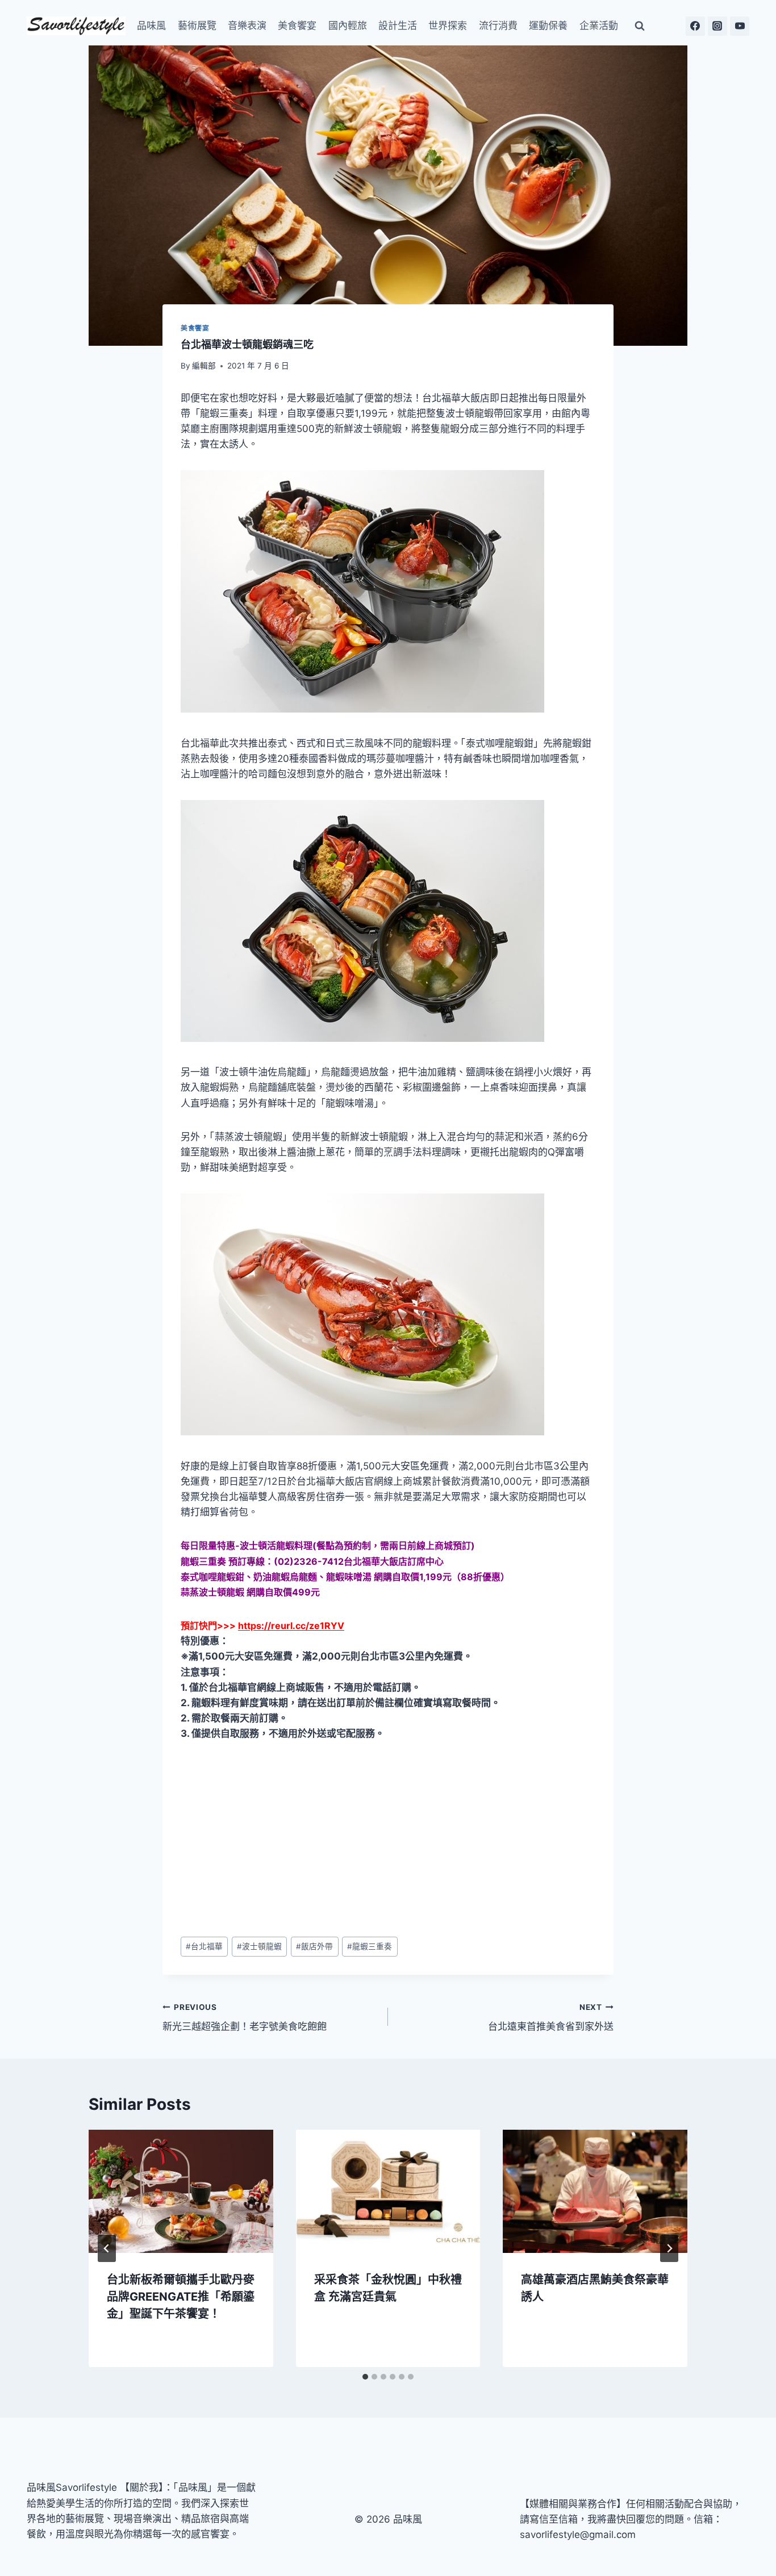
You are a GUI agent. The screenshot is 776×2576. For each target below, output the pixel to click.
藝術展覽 (197, 26)
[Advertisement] (388, 1840)
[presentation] (181, 2191)
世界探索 (448, 26)
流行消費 (498, 26)
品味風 (151, 26)
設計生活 (398, 26)
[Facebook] (695, 26)
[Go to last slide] (107, 2248)
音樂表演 (247, 26)
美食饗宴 (297, 26)
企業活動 (599, 26)
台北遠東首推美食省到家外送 (551, 2018)
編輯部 (204, 366)
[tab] (365, 2377)
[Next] (669, 2248)
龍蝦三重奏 (370, 1946)
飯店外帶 (314, 1946)
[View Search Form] (640, 26)
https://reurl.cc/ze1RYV (291, 1626)
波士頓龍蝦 (259, 1946)
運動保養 (548, 26)
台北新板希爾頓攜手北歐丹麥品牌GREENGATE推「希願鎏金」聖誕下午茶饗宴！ (181, 2297)
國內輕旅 (348, 26)
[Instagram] (717, 26)
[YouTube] (740, 26)
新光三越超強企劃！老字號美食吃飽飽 (245, 2018)
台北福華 (204, 1946)
